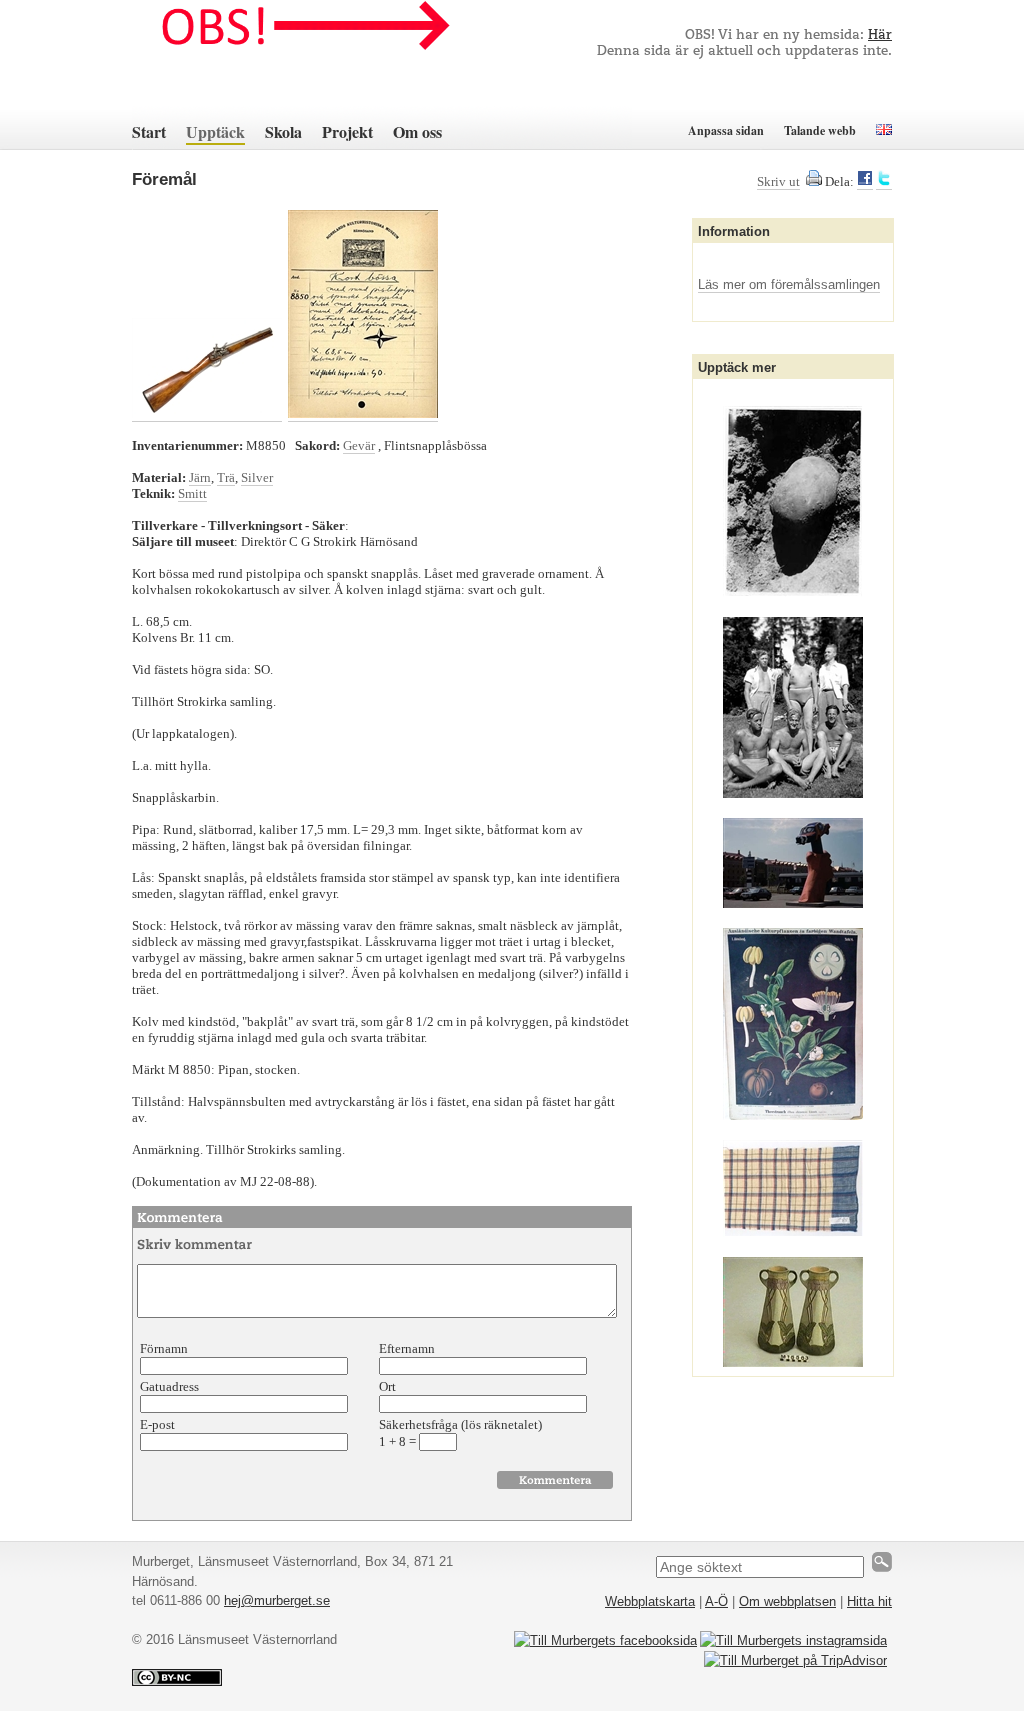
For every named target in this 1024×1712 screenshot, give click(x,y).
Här (880, 35)
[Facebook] (865, 182)
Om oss (417, 131)
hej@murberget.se (277, 1600)
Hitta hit (869, 1601)
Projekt (347, 131)
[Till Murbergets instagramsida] (793, 1640)
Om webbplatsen (787, 1601)
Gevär (359, 445)
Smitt (192, 493)
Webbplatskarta (650, 1601)
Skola (283, 131)
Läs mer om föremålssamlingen (789, 284)
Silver (257, 477)
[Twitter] (884, 182)
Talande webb (820, 130)
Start (149, 131)
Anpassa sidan (726, 130)
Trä (226, 477)
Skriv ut (778, 181)
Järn (200, 477)
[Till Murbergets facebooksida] (605, 1640)
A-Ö (716, 1601)
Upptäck (215, 131)
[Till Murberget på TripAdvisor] (795, 1660)
